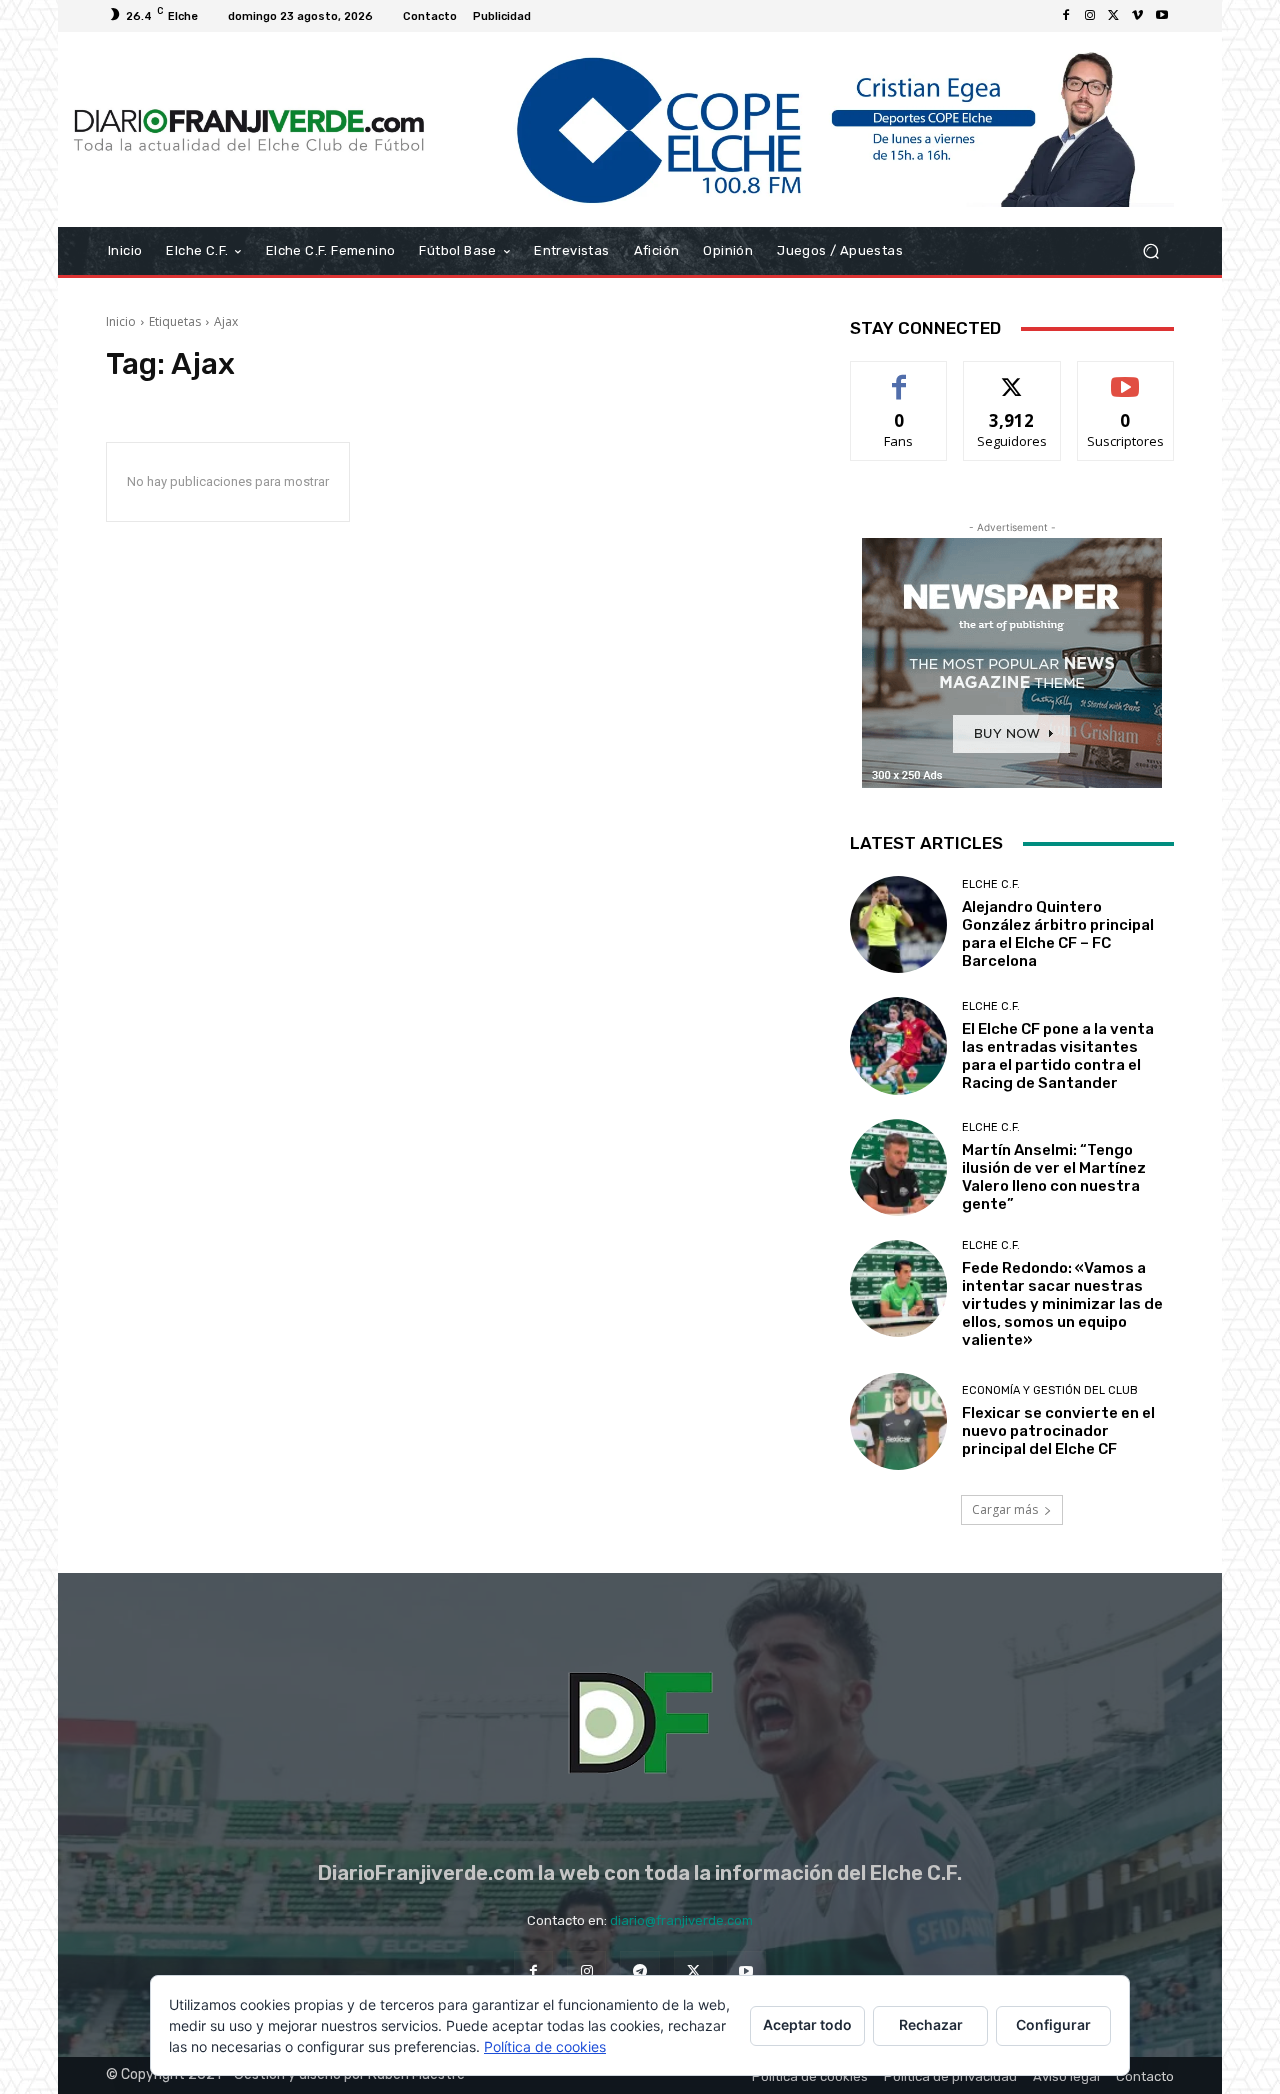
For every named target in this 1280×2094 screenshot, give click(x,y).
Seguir (1012, 376)
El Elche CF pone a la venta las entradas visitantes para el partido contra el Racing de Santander (1058, 1056)
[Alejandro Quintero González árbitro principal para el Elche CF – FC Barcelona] (898, 924)
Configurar (1053, 2024)
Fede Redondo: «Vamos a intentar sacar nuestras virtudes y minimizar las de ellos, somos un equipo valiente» (1062, 1304)
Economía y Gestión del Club (1050, 1390)
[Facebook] (1066, 16)
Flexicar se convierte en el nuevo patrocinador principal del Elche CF (1058, 1431)
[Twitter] (1114, 16)
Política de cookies (545, 2046)
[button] (1150, 251)
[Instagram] (1090, 16)
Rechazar (931, 2024)
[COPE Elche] (807, 129)
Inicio (121, 321)
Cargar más (1005, 1509)
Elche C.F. (991, 884)
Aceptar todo (807, 2024)
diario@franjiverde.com (681, 1920)
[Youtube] (1162, 16)
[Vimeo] (1138, 16)
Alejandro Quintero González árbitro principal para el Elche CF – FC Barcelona (1058, 934)
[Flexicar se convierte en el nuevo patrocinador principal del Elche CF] (898, 1421)
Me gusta (899, 376)
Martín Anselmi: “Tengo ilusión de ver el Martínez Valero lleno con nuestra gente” (1054, 1177)
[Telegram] (639, 1970)
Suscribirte (1125, 376)
